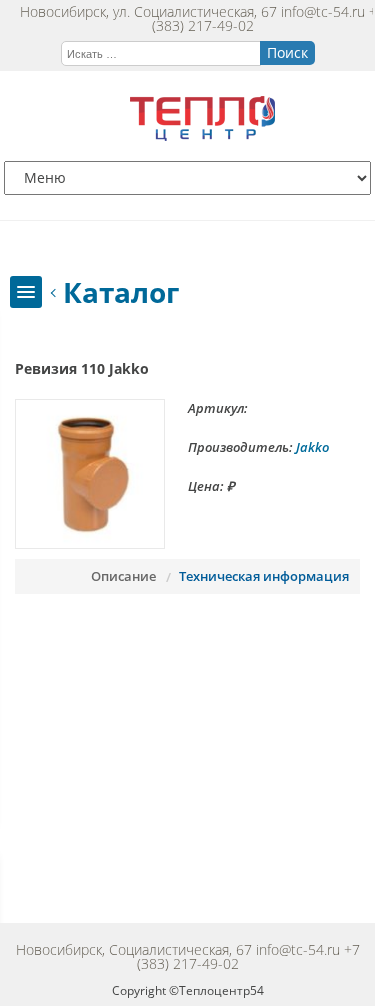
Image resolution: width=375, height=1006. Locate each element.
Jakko (312, 447)
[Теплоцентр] (202, 135)
